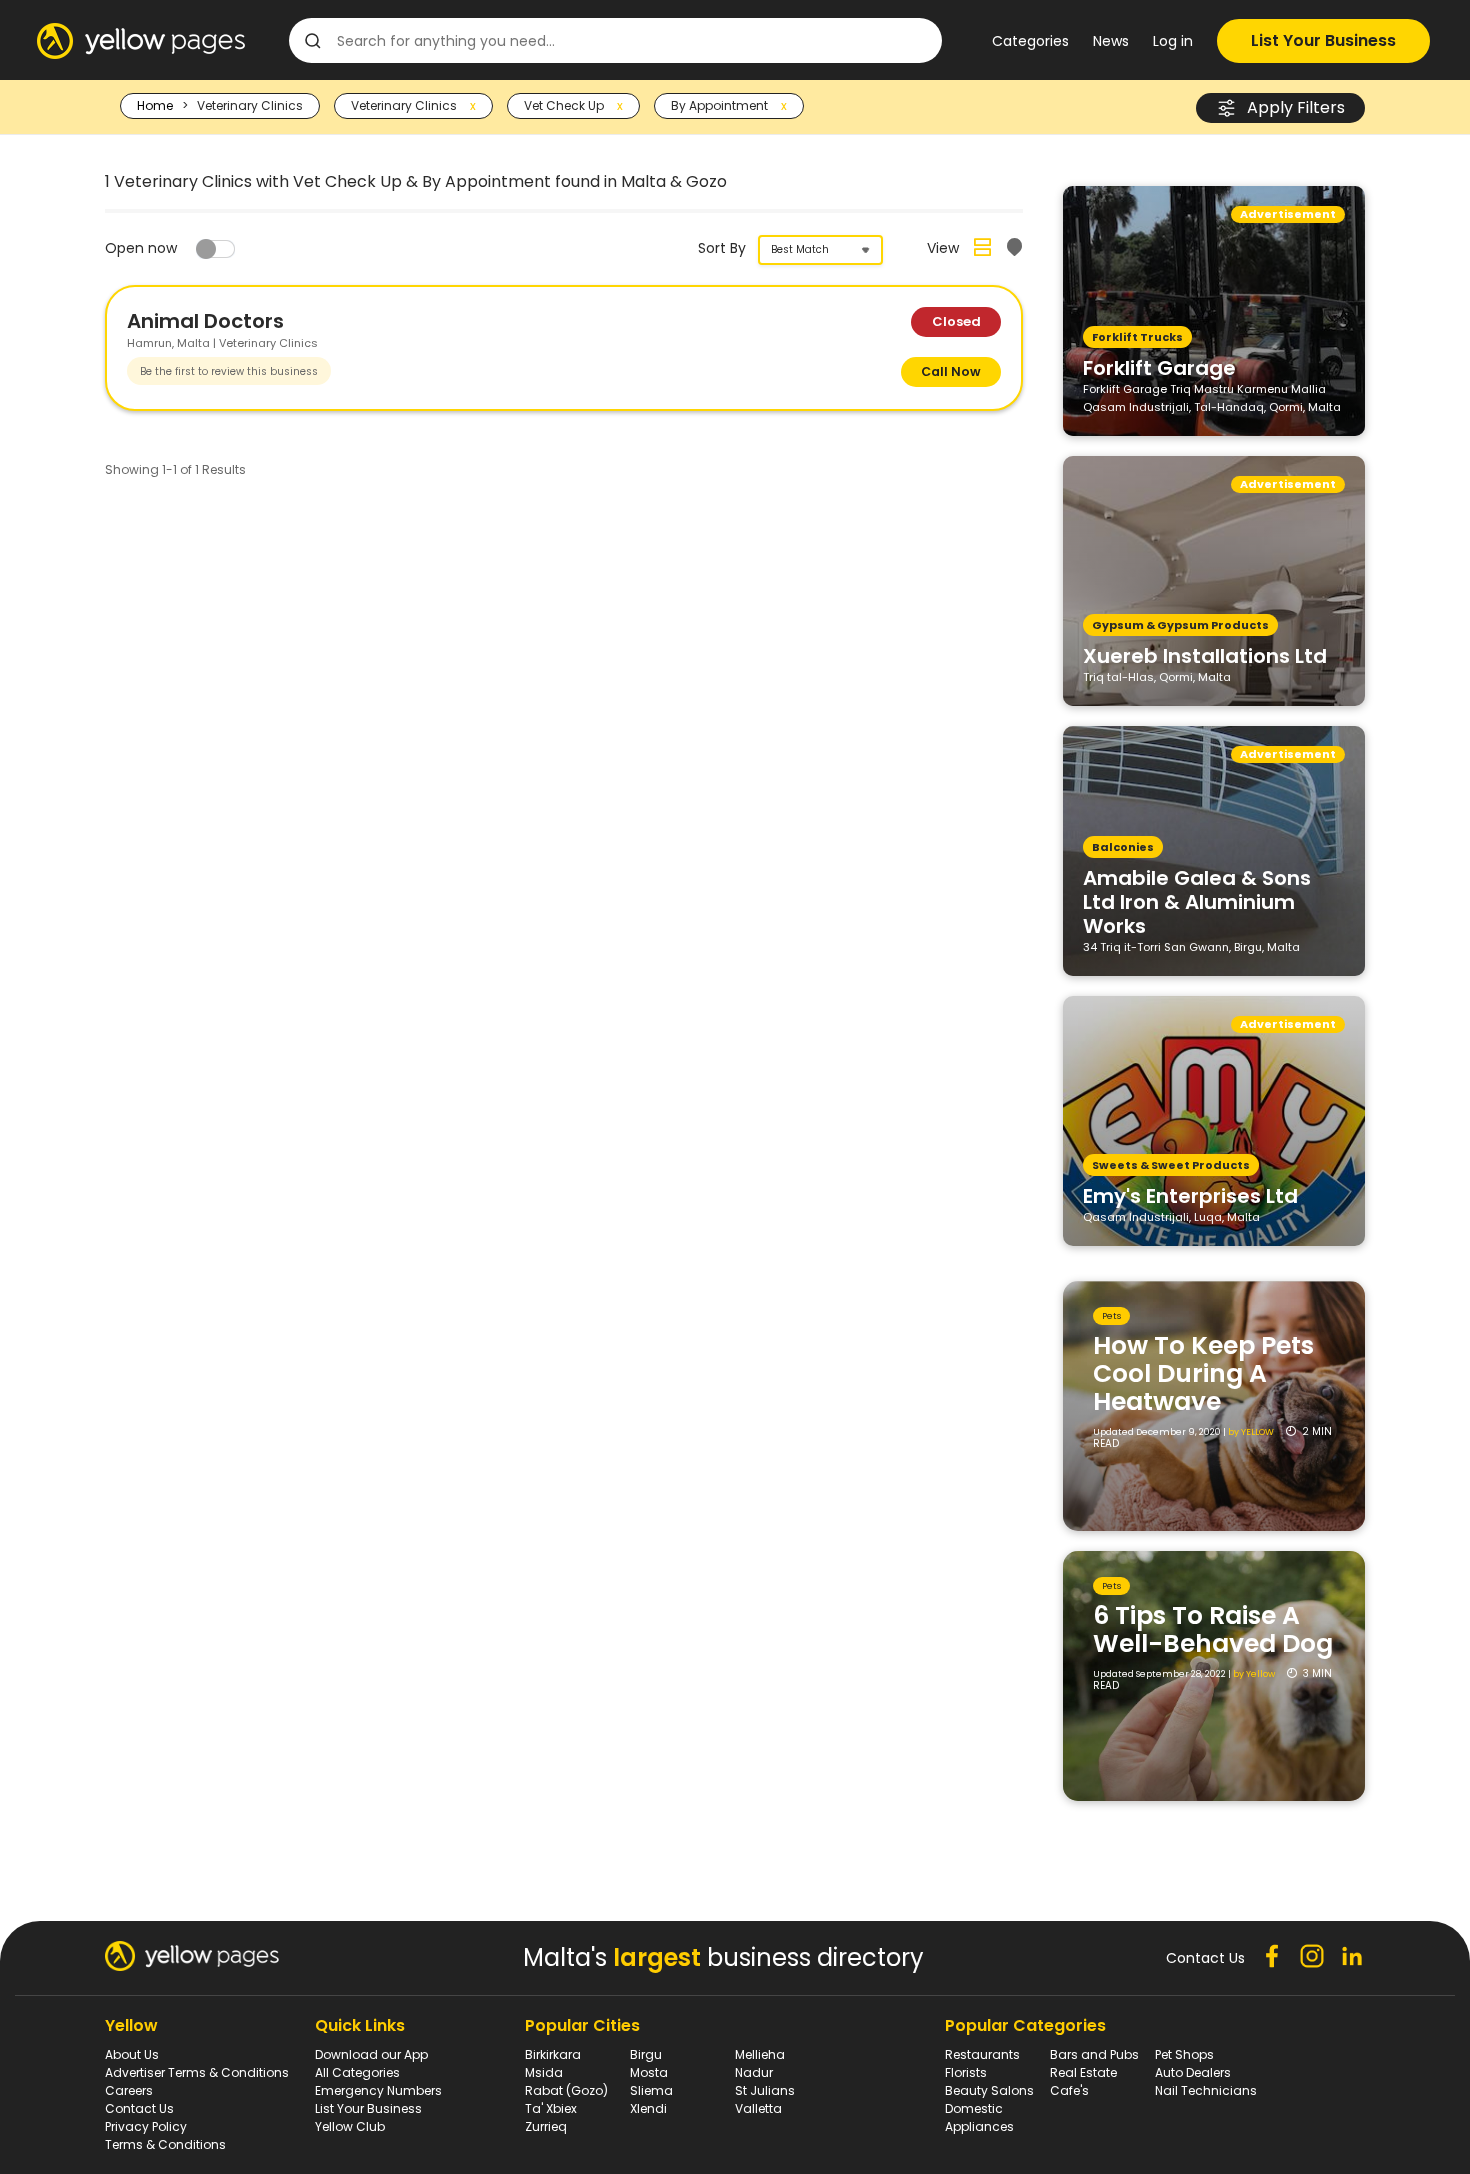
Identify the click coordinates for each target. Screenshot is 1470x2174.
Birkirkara (553, 2054)
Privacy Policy (146, 2126)
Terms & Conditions (165, 2144)
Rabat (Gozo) (566, 2090)
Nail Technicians (1206, 2090)
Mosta (649, 2072)
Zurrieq (546, 2126)
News (1111, 41)
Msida (544, 2072)
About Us (132, 2054)
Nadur (754, 2072)
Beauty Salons (989, 2090)
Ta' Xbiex (551, 2108)
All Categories (357, 2072)
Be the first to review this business (229, 371)
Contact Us (139, 2108)
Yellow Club (350, 2126)
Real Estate (1083, 2072)
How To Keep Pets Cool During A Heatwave (1203, 1373)
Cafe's (1069, 2090)
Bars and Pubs (1094, 2054)
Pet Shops (1184, 2054)
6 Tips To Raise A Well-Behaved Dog (1213, 1629)
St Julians (765, 2090)
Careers (129, 2090)
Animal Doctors (205, 321)
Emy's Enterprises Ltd (1190, 1195)
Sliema (651, 2090)
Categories (1030, 41)
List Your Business (1323, 40)
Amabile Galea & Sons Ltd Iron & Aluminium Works (1197, 901)
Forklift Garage (1159, 367)
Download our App (371, 2054)
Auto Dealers (1193, 2072)
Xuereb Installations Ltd (1205, 655)
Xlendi (648, 2108)
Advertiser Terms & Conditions (197, 2072)
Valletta (758, 2108)
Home (155, 105)
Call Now (951, 371)
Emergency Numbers (378, 2090)
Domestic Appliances (979, 2117)
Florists (966, 2072)
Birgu (646, 2054)
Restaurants (982, 2054)
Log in (1173, 41)
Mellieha (760, 2054)
